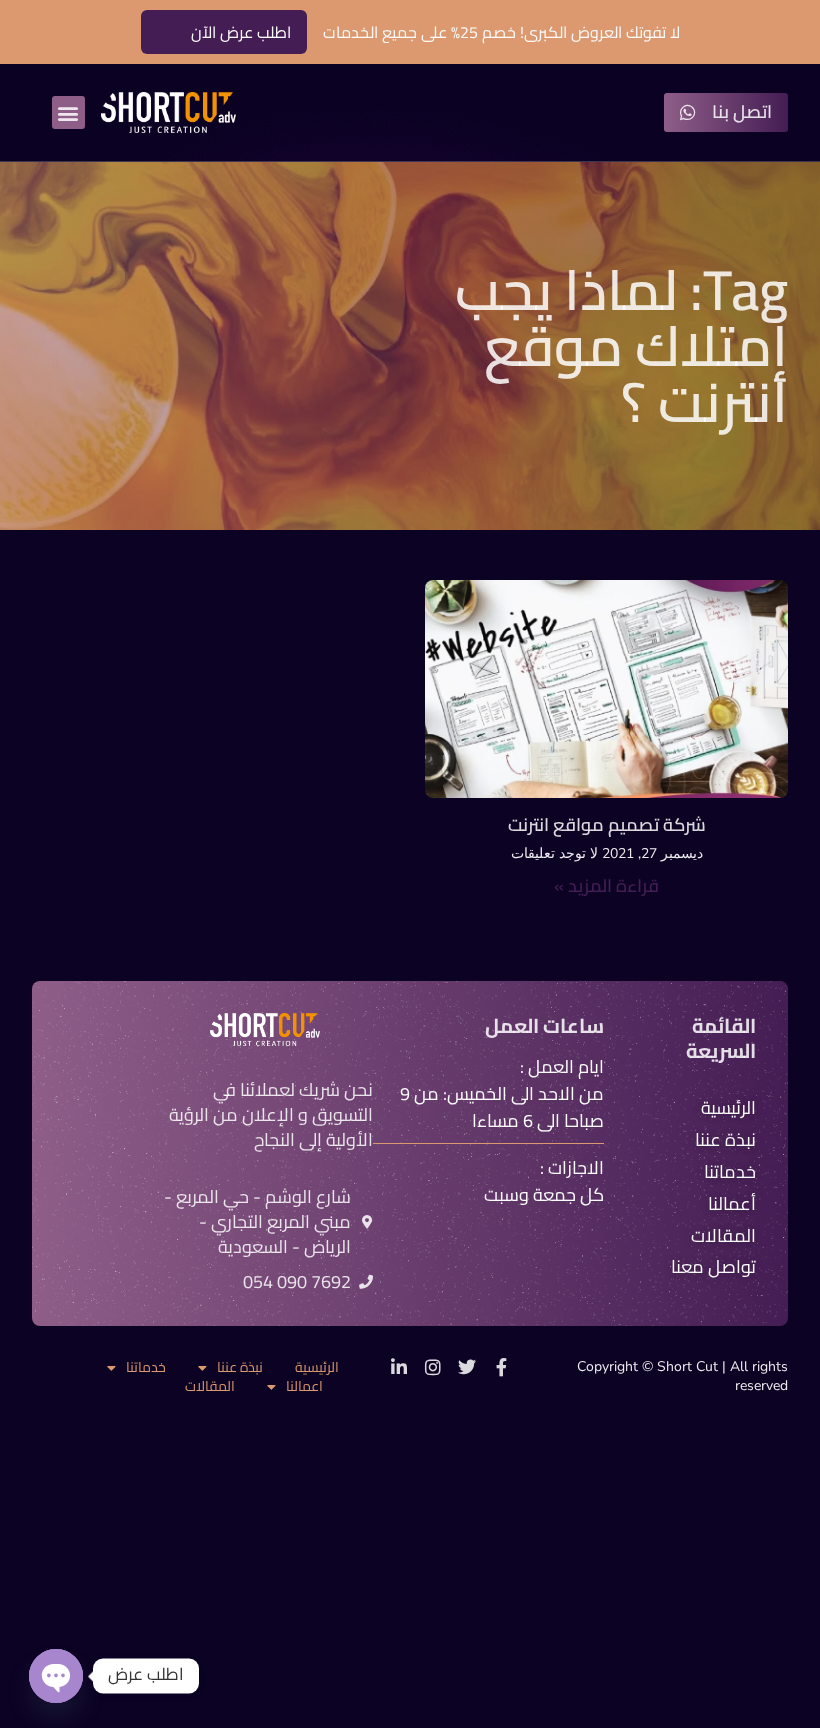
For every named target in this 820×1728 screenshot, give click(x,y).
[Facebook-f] (501, 1367)
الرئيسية (317, 1367)
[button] (68, 112)
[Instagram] (433, 1367)
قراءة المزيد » (606, 885)
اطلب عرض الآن (241, 32)
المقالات (210, 1386)
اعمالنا (304, 1386)
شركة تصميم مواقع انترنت (607, 824)
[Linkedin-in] (399, 1367)
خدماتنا (146, 1367)
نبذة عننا (240, 1367)
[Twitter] (467, 1367)
